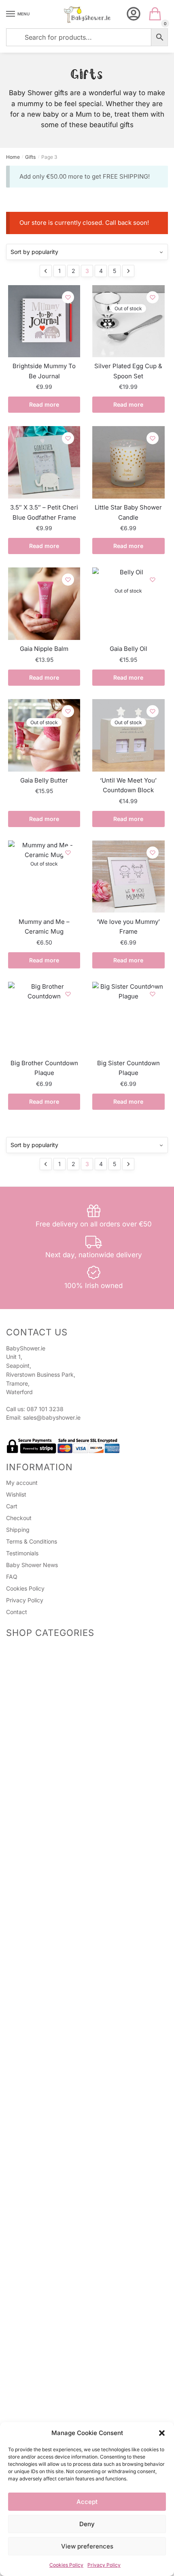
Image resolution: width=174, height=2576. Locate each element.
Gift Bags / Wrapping (34, 1966)
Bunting (26, 2347)
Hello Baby (40, 2095)
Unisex (25, 2067)
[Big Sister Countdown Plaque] (128, 1018)
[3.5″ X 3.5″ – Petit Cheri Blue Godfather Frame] (44, 462)
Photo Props (32, 1676)
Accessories (32, 1666)
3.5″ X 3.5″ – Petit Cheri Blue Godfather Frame (44, 512)
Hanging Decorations (43, 2377)
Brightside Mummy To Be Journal (44, 371)
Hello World (41, 2125)
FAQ (12, 1577)
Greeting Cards (36, 1803)
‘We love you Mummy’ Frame (128, 927)
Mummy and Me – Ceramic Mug (44, 927)
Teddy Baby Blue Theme (58, 2287)
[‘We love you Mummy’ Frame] (128, 876)
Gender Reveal (25, 1986)
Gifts (30, 157)
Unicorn (26, 2304)
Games (15, 1648)
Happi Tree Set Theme (56, 2164)
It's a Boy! (39, 2278)
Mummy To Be (35, 1729)
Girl (20, 2250)
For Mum (27, 1847)
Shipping (18, 1530)
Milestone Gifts (35, 1890)
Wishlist (16, 1494)
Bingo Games (33, 1686)
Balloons (27, 2043)
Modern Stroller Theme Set (62, 2184)
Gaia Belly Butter (44, 780)
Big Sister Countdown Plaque (128, 1068)
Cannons (27, 2033)
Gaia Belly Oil (128, 649)
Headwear (29, 1739)
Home (13, 157)
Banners (27, 2397)
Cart (12, 1506)
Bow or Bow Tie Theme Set (62, 2224)
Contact (17, 1612)
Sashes (25, 1759)
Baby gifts (29, 1930)
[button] (162, 2433)
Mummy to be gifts (41, 1940)
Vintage (26, 2367)
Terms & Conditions (32, 1541)
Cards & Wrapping (31, 1785)
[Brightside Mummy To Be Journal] (44, 321)
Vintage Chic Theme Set (58, 2155)
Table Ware (31, 2014)
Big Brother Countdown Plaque (44, 1068)
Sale (12, 1819)
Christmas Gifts (36, 1950)
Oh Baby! (38, 2135)
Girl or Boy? (41, 2105)
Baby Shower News (32, 1565)
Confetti (26, 2387)
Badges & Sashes (29, 1722)
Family (24, 1910)
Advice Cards (24, 1829)
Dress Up (28, 2357)
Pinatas (25, 1696)
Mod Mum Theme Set (55, 2194)
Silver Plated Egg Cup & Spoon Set (128, 371)
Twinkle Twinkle (47, 2075)
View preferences (87, 2546)
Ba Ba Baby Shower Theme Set (67, 2214)
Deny (87, 2524)
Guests (25, 1749)
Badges (26, 1769)
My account (22, 1483)
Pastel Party (42, 2115)
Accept (87, 2502)
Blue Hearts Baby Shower (59, 2268)
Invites (24, 1793)
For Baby (28, 1837)
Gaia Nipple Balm (44, 649)
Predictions (31, 1656)
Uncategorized (26, 2413)
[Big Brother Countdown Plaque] (44, 1018)
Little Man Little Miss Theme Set (68, 2204)
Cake (23, 2003)
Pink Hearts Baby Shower (59, 2085)
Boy (21, 2260)
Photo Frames (34, 1871)
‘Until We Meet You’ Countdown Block (128, 785)
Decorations (32, 2023)
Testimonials (22, 1553)
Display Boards (36, 2337)
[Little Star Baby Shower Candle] (128, 462)
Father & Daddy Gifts (43, 1920)
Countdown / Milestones (38, 1976)
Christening (31, 1880)
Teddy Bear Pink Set (53, 2234)
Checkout (19, 1518)
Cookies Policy (66, 2565)
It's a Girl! (38, 2174)
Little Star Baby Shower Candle (128, 512)
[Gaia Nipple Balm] (44, 603)
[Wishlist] (68, 297)
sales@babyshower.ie (52, 1417)
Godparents (31, 1900)
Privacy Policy (104, 2565)
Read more (44, 404)
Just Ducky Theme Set (56, 2144)
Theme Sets (22, 2059)
